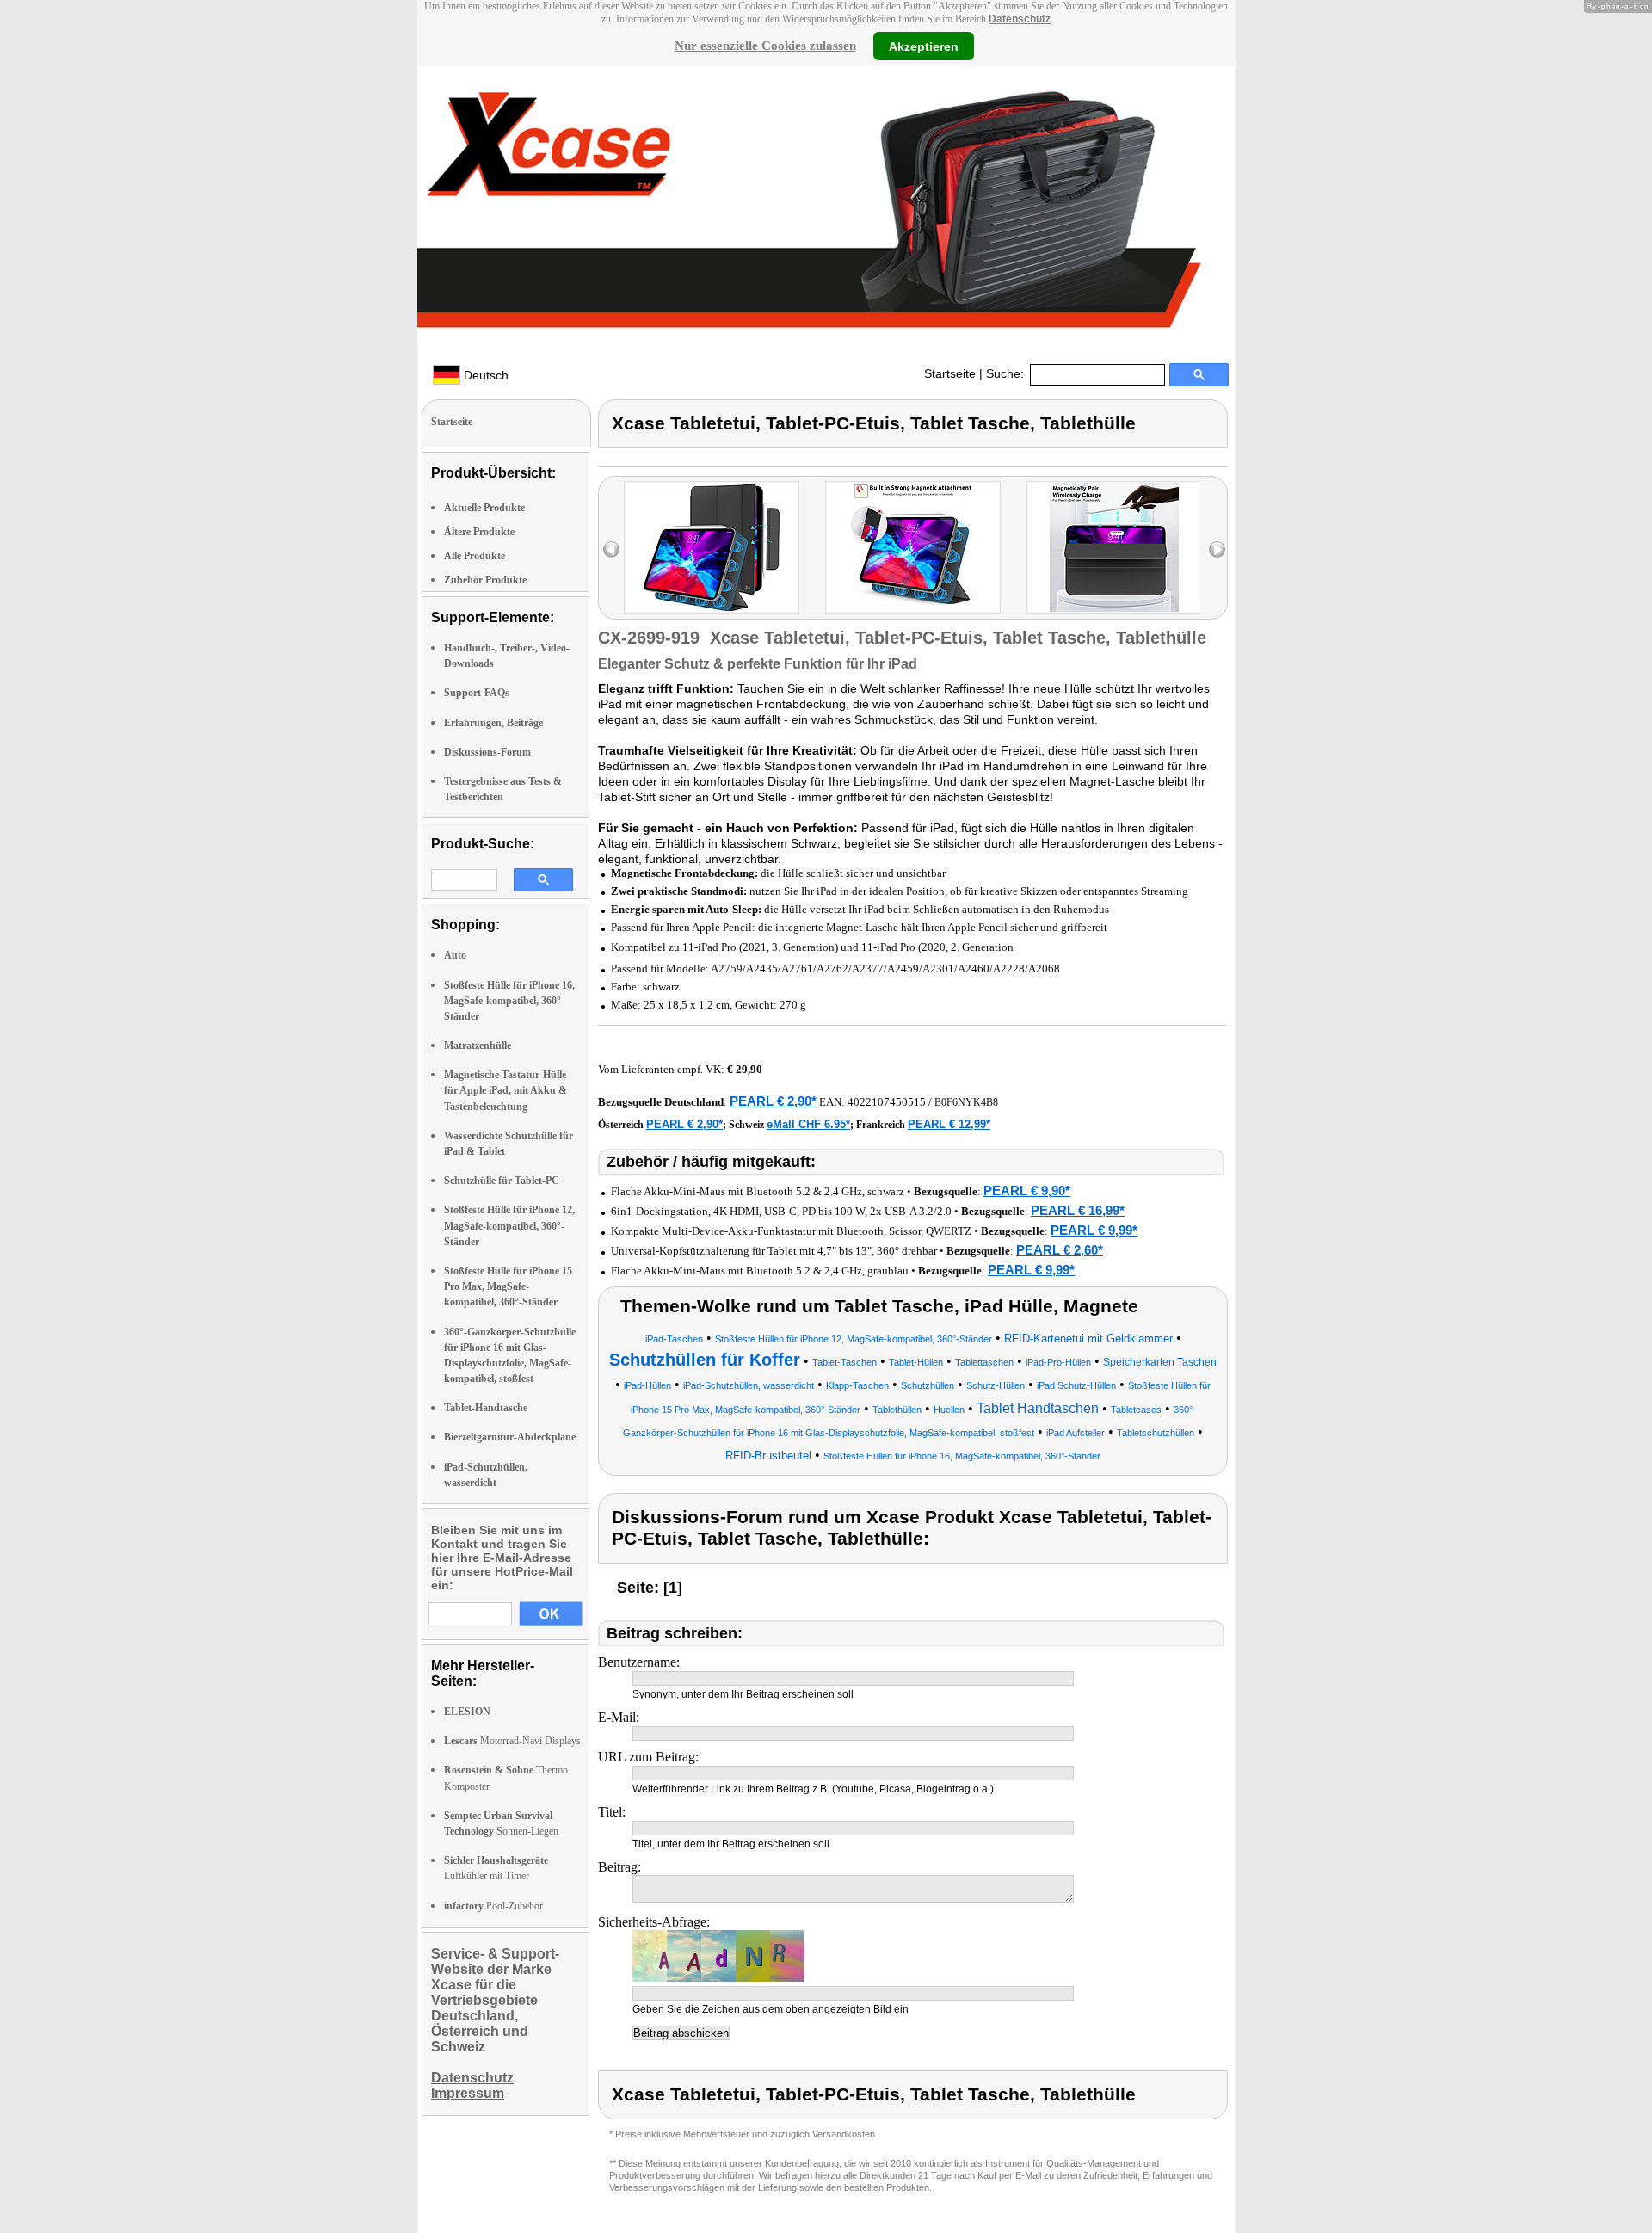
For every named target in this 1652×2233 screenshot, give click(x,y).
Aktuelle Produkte (484, 508)
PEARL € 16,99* (1078, 1210)
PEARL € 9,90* (1027, 1191)
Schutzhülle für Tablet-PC (502, 1181)
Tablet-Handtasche (486, 1408)
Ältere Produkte (479, 532)
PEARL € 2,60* (1060, 1250)
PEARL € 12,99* (949, 1124)
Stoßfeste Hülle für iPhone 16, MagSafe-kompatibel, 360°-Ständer (509, 1001)
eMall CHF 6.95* (808, 1124)
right (1217, 549)
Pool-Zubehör (493, 1906)
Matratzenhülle (478, 1046)
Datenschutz (1020, 19)
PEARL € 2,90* (773, 1101)
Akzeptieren (924, 46)
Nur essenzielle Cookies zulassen (765, 46)
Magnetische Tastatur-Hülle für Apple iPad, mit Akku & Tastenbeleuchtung (505, 1090)
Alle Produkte (475, 556)
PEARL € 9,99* (1094, 1230)
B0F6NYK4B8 (966, 1102)
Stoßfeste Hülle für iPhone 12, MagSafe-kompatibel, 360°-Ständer (509, 1225)
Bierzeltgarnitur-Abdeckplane (510, 1437)
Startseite (950, 373)
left (611, 549)
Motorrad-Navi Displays (512, 1741)
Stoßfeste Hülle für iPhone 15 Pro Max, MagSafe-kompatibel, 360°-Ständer (508, 1286)
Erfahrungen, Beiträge (493, 723)
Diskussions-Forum (487, 752)
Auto (455, 955)
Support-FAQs (477, 693)
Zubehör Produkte (485, 580)
